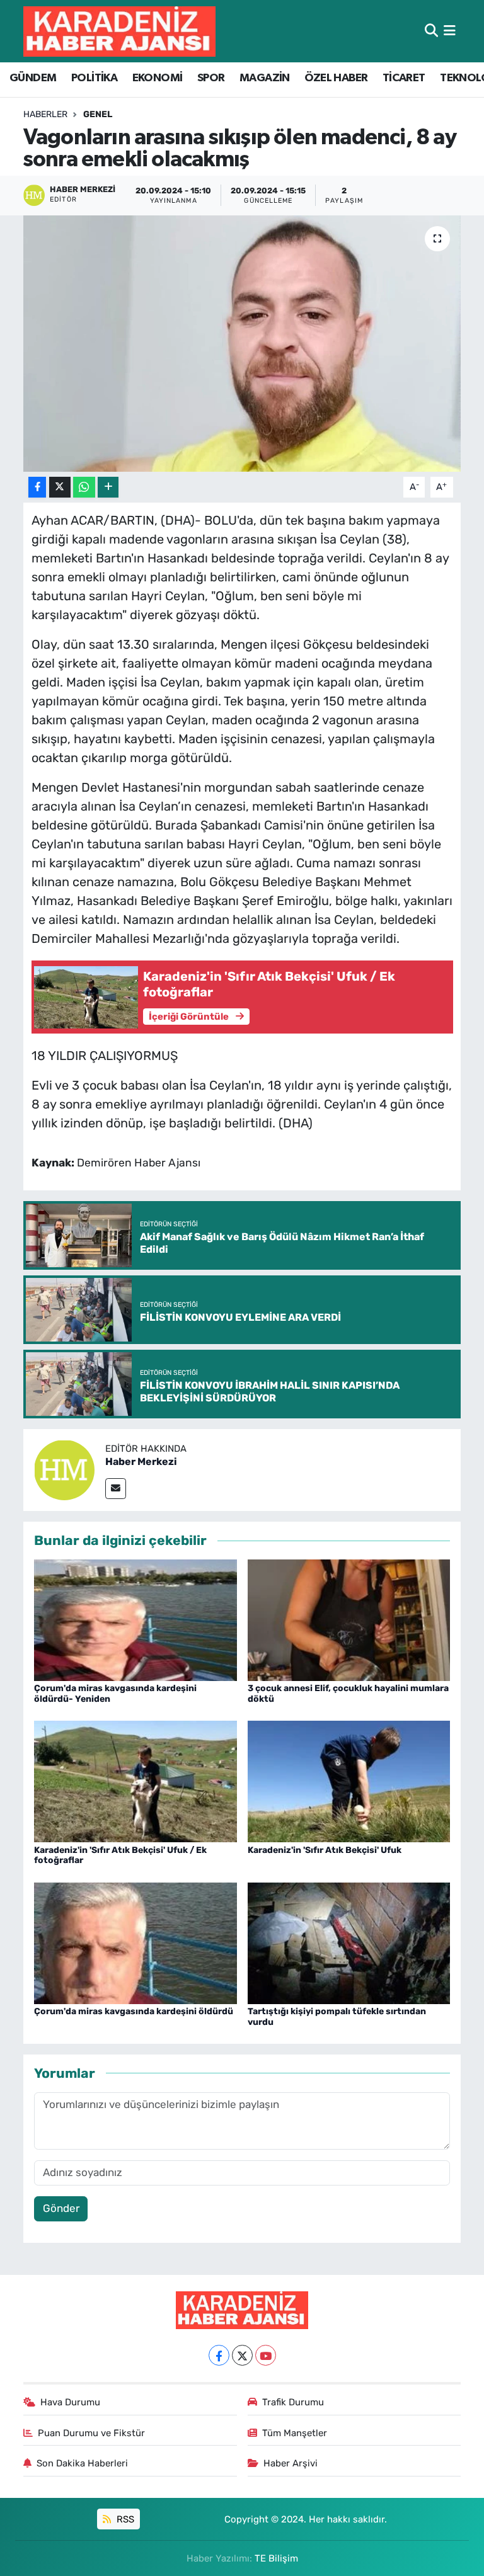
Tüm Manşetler (295, 2433)
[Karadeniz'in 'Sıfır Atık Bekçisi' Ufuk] (349, 1781)
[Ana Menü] (450, 31)
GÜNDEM (33, 78)
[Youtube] (266, 2355)
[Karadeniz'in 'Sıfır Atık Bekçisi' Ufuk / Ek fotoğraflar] (135, 1781)
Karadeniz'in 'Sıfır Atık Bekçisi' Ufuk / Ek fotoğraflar (120, 1855)
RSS (124, 2519)
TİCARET (404, 78)
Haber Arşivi (291, 2463)
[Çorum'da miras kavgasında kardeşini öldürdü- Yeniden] (135, 1619)
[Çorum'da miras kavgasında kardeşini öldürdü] (135, 1942)
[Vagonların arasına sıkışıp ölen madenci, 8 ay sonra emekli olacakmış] (242, 344)
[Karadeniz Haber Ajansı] (119, 31)
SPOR (211, 78)
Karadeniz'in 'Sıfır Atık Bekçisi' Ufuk (325, 1850)
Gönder (61, 2208)
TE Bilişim (276, 2558)
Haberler (45, 114)
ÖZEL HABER (336, 78)
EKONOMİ (158, 78)
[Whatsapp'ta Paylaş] (84, 487)
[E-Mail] (116, 1489)
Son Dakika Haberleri (82, 2463)
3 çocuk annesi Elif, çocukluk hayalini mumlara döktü (348, 1694)
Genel (98, 114)
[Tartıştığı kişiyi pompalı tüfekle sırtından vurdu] (349, 1942)
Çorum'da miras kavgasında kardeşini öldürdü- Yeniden (115, 1694)
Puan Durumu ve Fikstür (91, 2433)
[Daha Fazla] (108, 487)
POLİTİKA (94, 78)
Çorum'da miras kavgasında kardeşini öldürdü (134, 2011)
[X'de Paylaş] (60, 487)
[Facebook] (219, 2355)
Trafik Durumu (293, 2402)
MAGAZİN (265, 78)
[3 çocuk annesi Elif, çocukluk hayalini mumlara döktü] (349, 1619)
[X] (242, 2355)
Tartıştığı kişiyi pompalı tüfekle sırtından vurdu (337, 2017)
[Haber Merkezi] (64, 1469)
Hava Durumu (70, 2402)
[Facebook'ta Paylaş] (37, 487)
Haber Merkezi (141, 1462)
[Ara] (431, 31)
